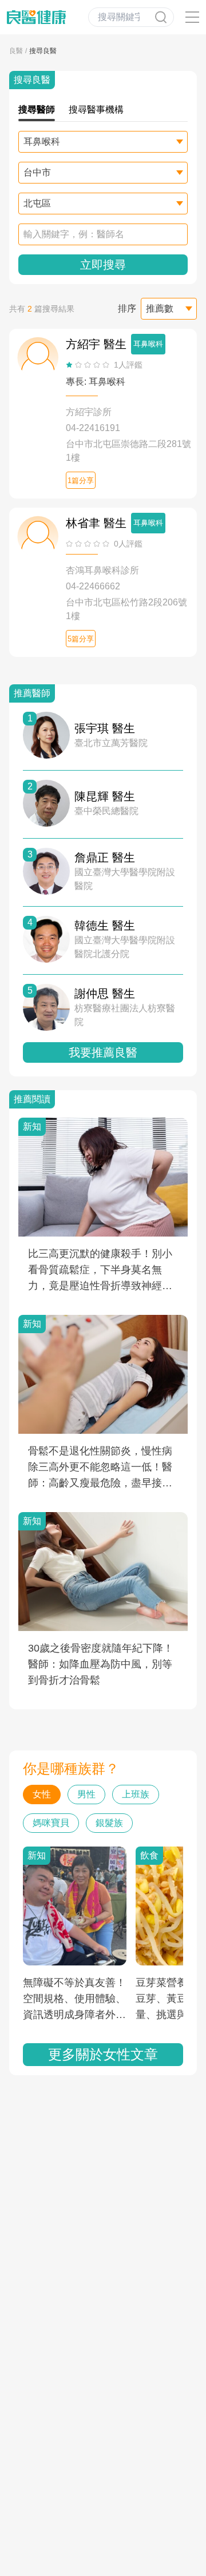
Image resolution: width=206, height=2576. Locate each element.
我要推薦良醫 (103, 1052)
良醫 (16, 51)
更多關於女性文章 (103, 2054)
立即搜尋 (103, 265)
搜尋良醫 (43, 51)
